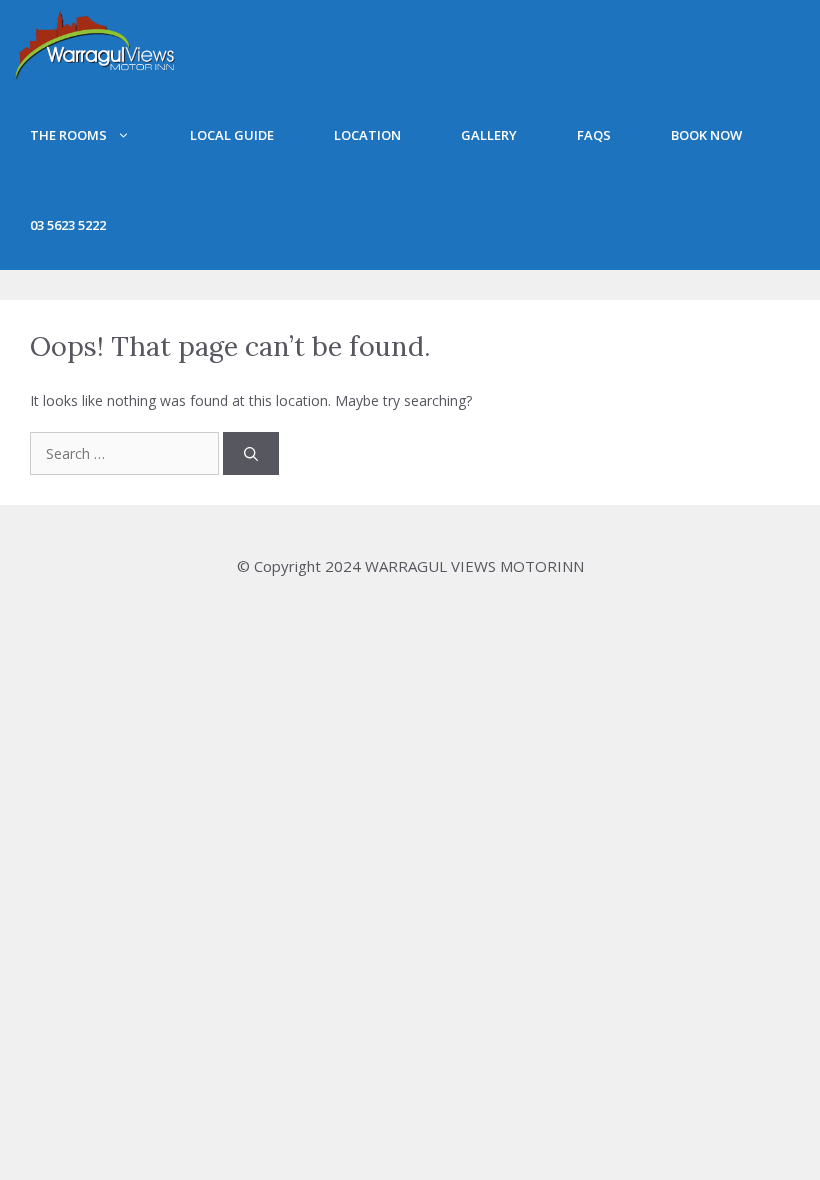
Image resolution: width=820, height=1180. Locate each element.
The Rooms (68, 135)
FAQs (594, 135)
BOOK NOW (706, 135)
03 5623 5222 (68, 225)
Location (367, 135)
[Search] (251, 453)
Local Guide (232, 135)
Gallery (489, 135)
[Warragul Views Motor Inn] (95, 45)
